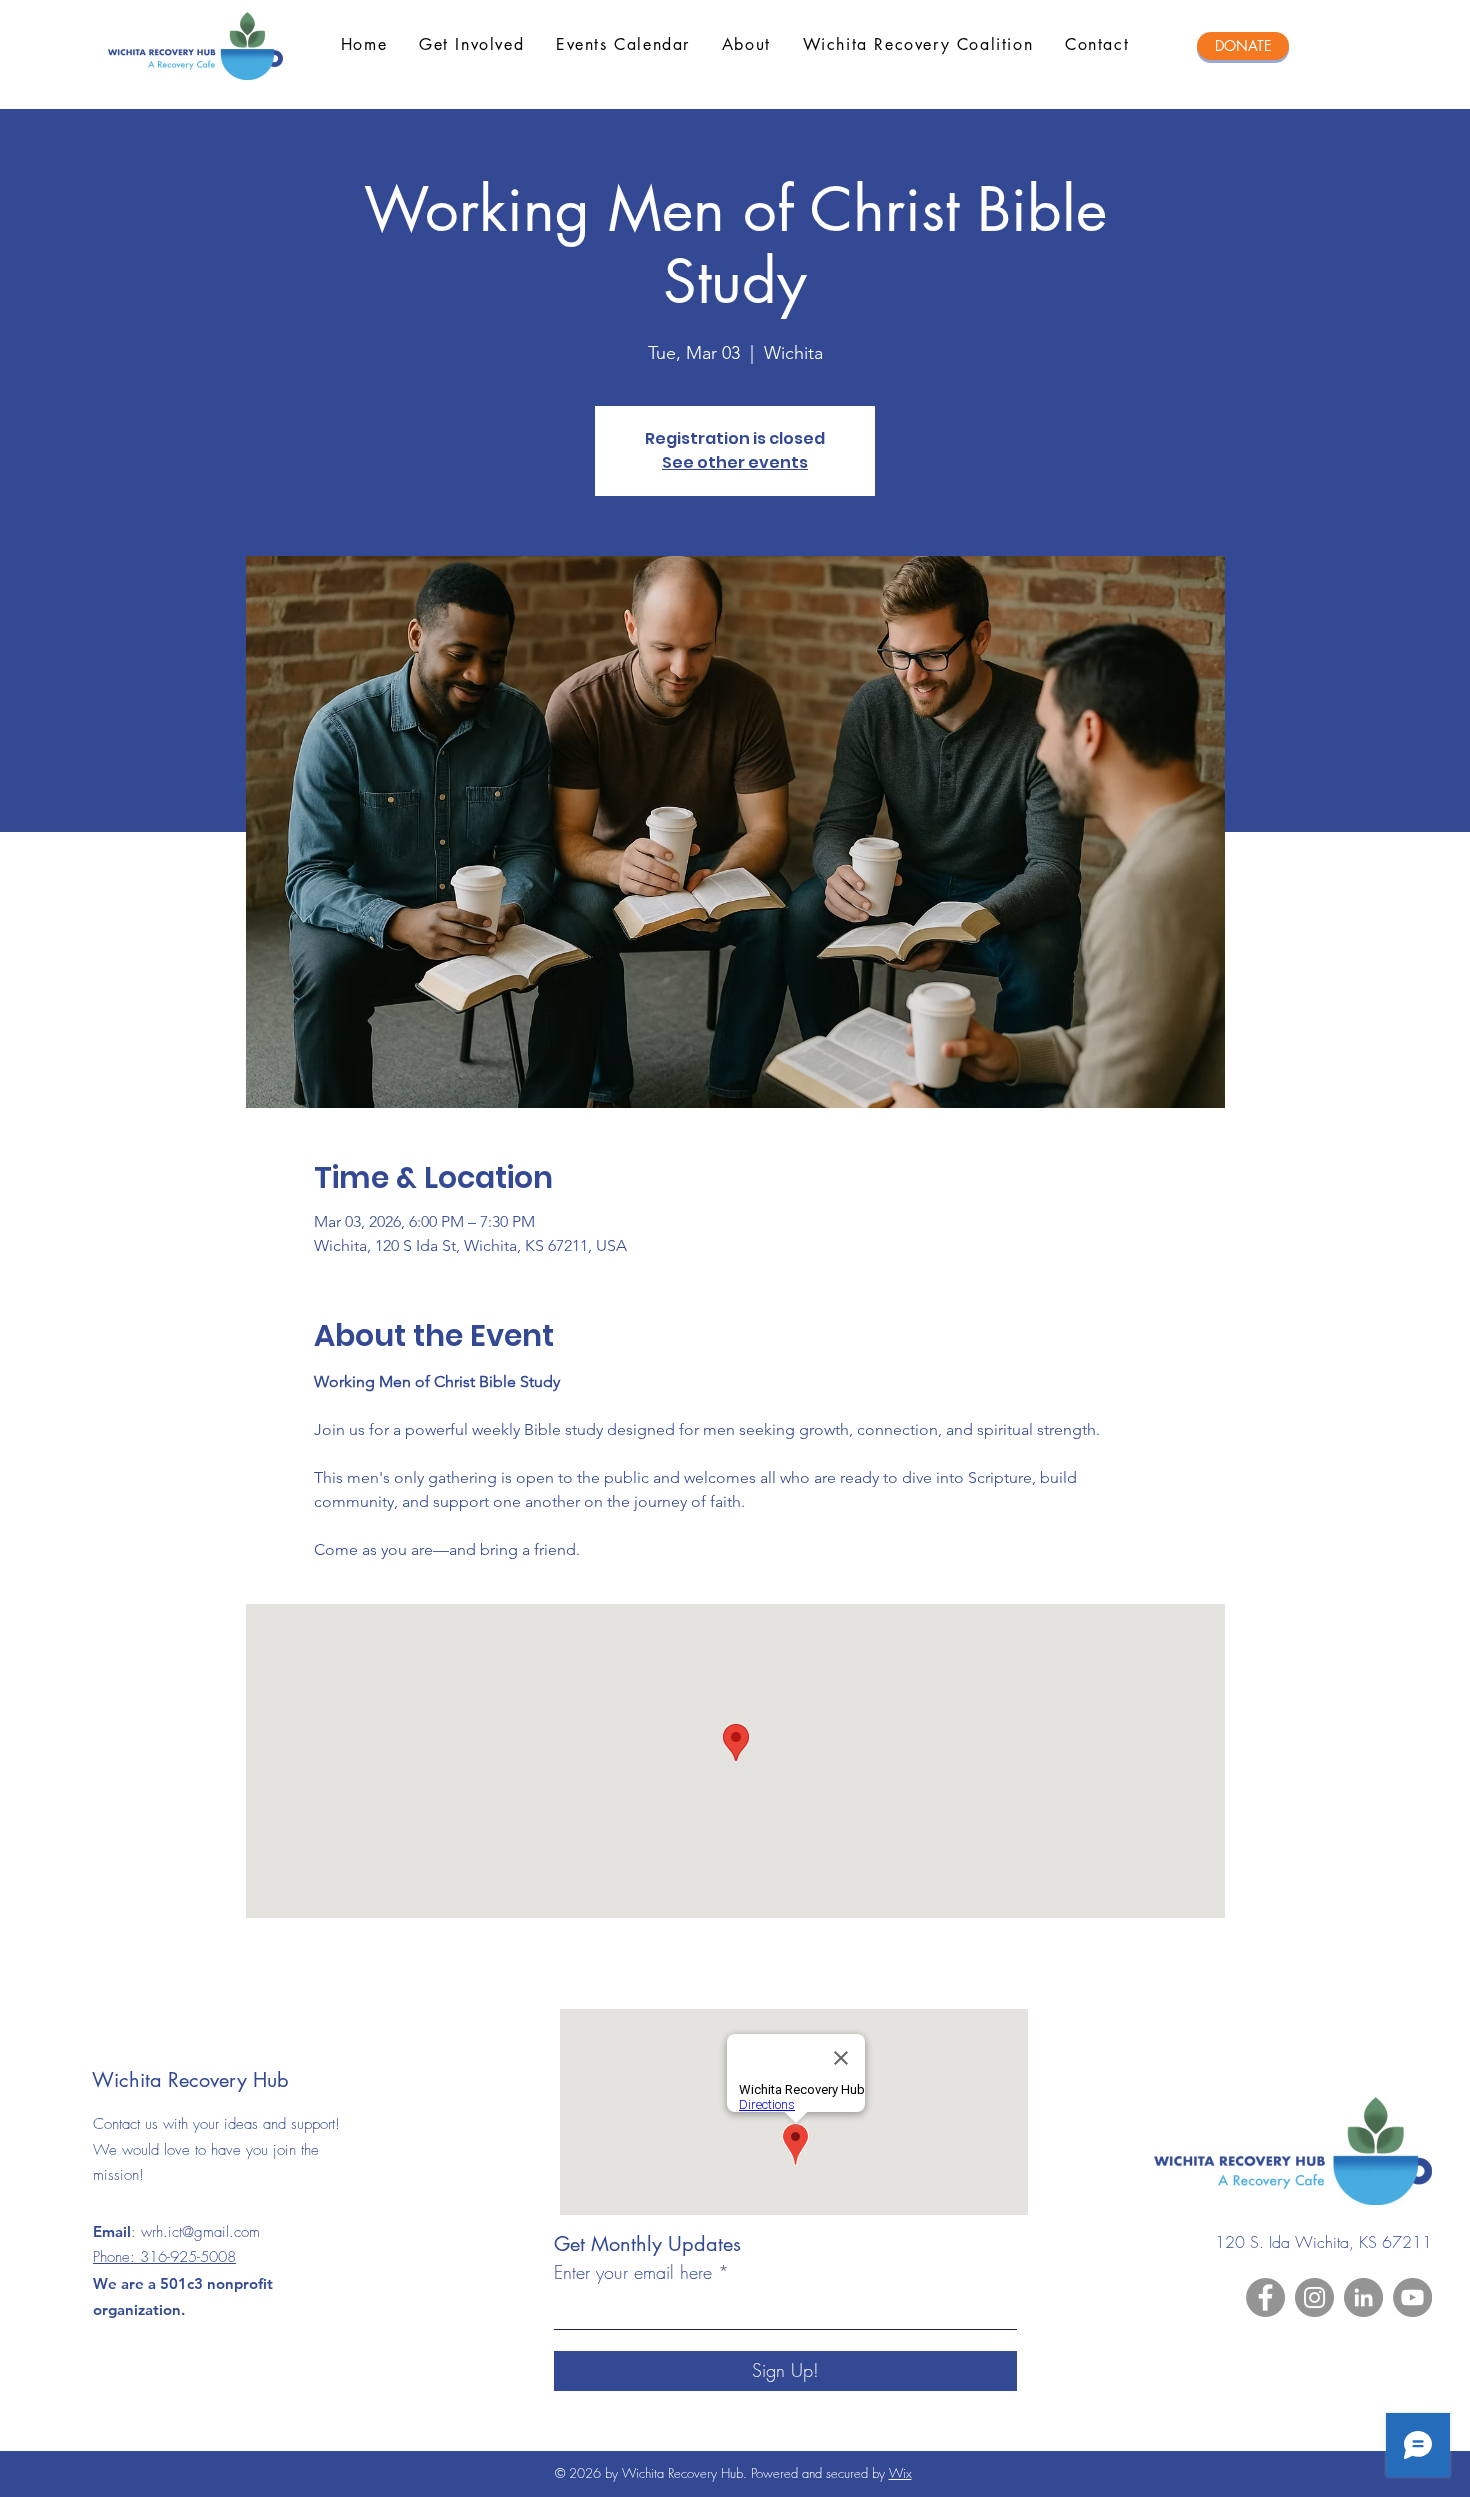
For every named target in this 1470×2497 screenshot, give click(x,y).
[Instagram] (1314, 2297)
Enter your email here (633, 2272)
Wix (900, 2473)
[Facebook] (1265, 2297)
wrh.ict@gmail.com (200, 2232)
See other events (735, 462)
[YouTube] (1412, 2297)
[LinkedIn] (1363, 2297)
